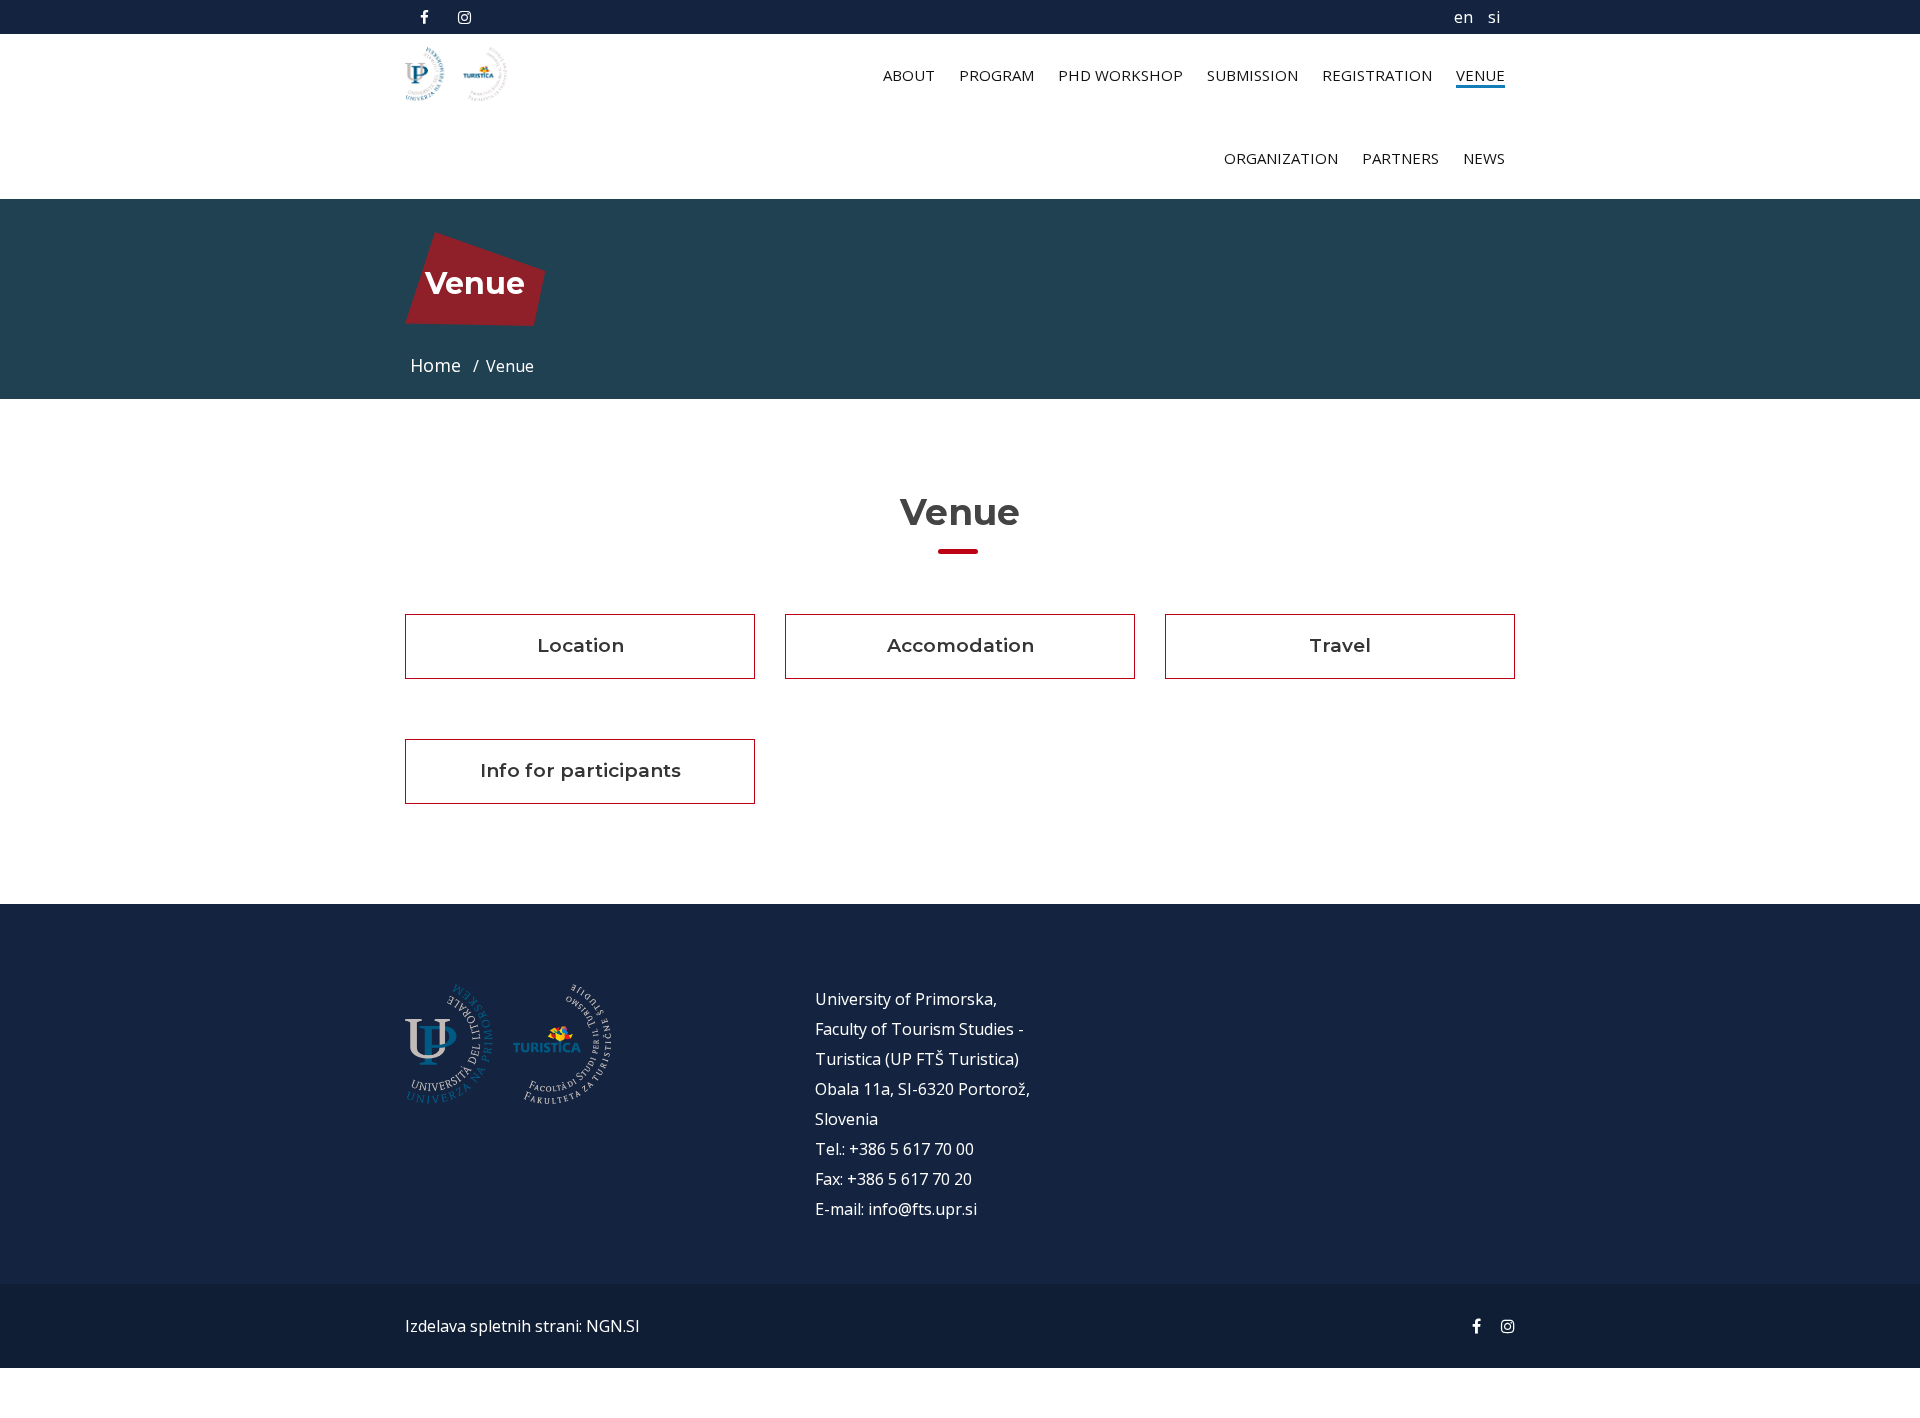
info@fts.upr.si (922, 1209)
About (909, 75)
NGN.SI (613, 1326)
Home (438, 365)
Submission (1252, 75)
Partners (1400, 158)
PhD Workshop (1120, 75)
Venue (1480, 75)
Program (996, 75)
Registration (1377, 75)
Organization (1281, 158)
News (1484, 158)
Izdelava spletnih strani (492, 1326)
